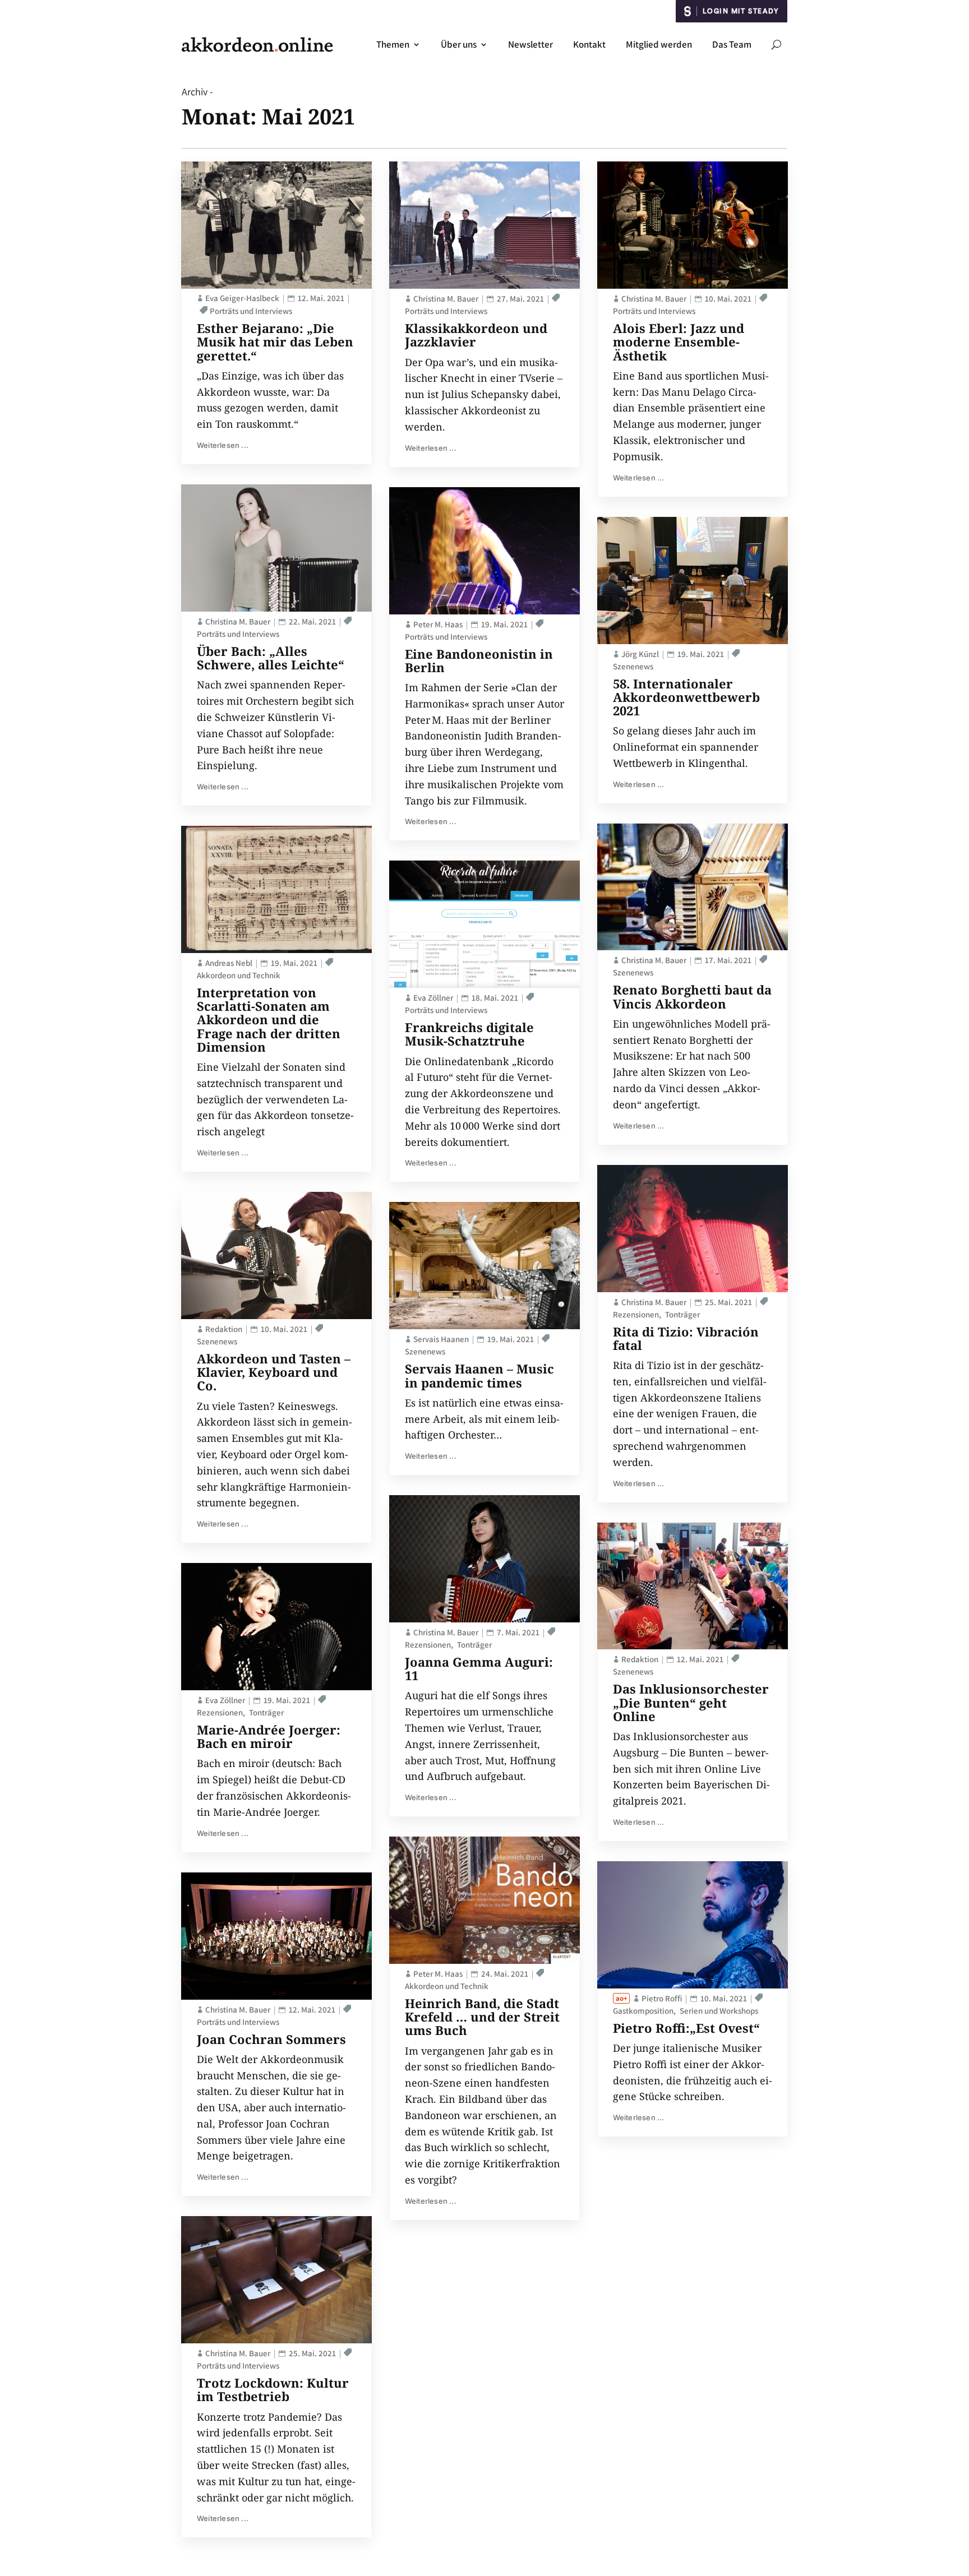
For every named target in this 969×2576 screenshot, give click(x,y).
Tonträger (266, 1712)
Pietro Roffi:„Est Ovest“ (686, 2028)
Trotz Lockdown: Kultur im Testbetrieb (273, 2389)
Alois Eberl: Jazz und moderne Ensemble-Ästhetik (679, 341)
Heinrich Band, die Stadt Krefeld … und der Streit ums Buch (482, 2017)
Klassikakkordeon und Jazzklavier (476, 335)
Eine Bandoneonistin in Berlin (479, 660)
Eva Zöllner (225, 1700)
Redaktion (224, 1329)
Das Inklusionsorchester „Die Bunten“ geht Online (691, 1702)
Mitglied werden (659, 44)
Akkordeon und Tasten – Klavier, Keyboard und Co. (274, 1372)
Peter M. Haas (438, 624)
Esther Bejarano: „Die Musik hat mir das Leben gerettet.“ (275, 341)
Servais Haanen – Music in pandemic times (479, 1375)
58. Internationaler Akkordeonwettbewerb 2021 (686, 697)
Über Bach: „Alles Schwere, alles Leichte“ (271, 658)
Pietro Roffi (662, 1998)
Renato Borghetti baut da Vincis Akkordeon (692, 996)
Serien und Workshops (719, 2011)
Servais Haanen (441, 1339)
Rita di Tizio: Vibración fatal (686, 1338)
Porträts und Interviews (251, 311)
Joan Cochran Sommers (271, 2039)
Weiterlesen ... (223, 445)
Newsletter (530, 44)
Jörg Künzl (640, 654)
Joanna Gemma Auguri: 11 (479, 1668)
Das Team (732, 44)
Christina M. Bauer (238, 621)
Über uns (459, 44)
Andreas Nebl (229, 963)
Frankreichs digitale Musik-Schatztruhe (469, 1034)
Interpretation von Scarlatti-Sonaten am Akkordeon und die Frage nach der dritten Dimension (269, 1019)
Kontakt (589, 44)
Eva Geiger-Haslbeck (242, 298)
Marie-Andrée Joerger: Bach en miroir (269, 1736)
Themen (393, 44)
